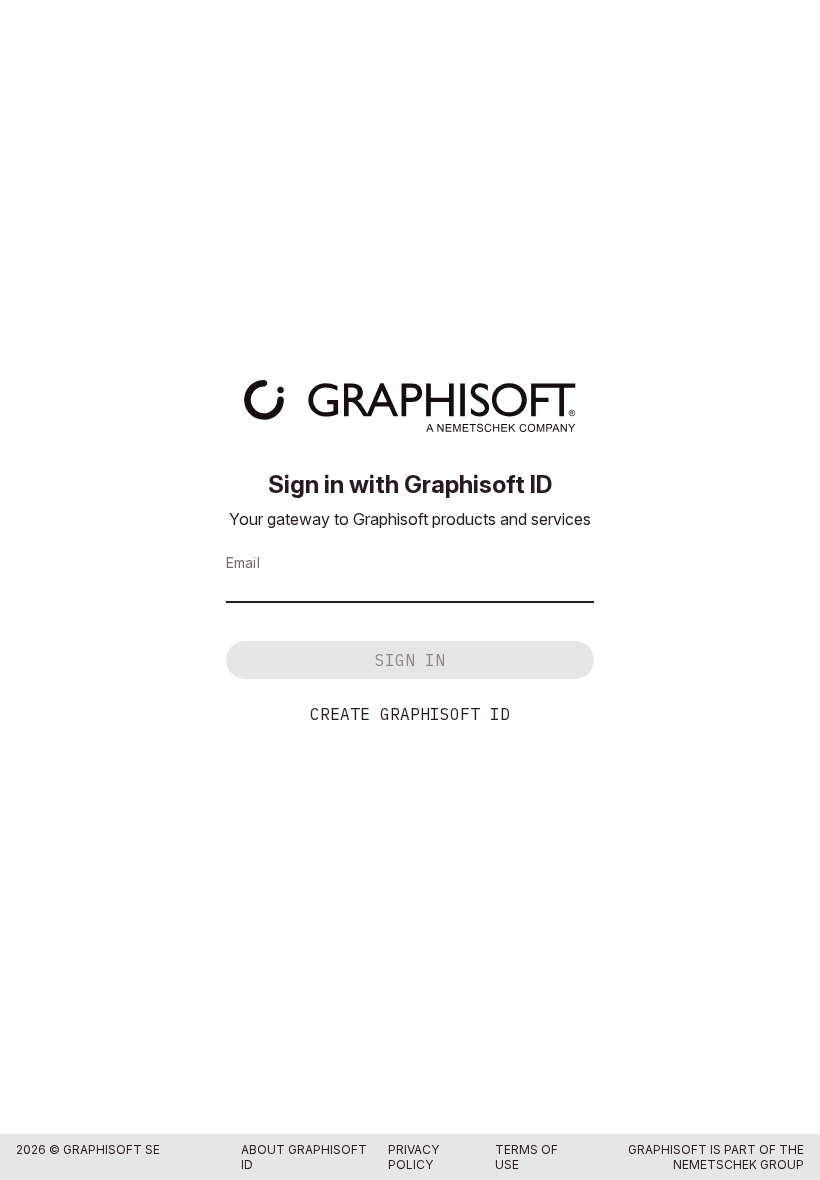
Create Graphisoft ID (410, 714)
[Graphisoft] (409, 406)
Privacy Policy (413, 1157)
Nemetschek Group (738, 1164)
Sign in (410, 660)
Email (243, 562)
